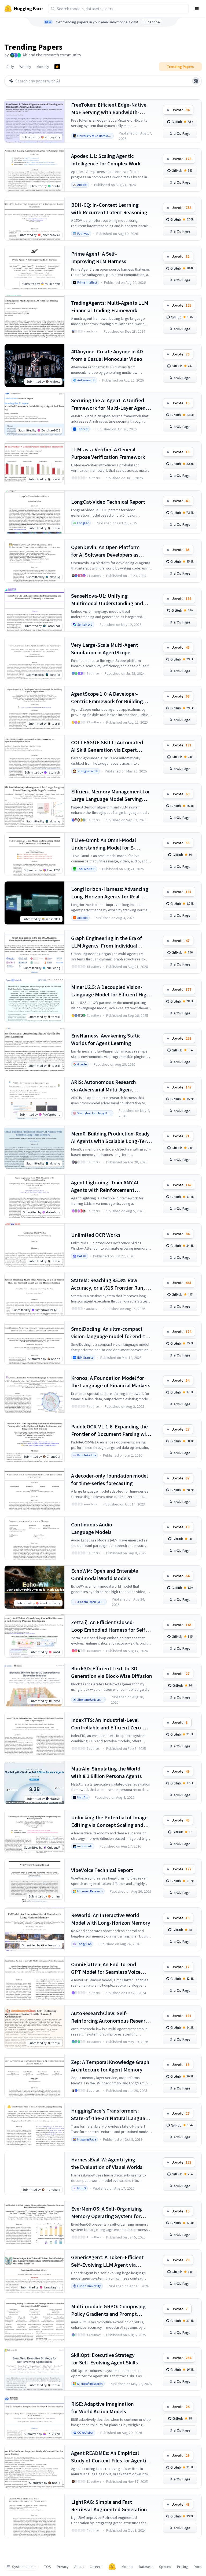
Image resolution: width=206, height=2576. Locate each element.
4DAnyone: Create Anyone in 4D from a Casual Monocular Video (107, 355)
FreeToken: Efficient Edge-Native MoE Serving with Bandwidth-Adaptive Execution (109, 109)
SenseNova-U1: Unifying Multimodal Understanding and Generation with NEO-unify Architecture (107, 600)
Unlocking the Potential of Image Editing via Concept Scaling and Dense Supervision (109, 1821)
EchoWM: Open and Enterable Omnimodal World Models (105, 1574)
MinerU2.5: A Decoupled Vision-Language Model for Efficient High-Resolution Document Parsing (111, 991)
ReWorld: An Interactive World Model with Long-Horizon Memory (111, 1919)
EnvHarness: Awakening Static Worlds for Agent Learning (106, 1039)
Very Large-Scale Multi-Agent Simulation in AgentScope (105, 649)
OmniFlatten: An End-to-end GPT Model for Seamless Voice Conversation (106, 1968)
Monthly (43, 67)
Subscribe (152, 22)
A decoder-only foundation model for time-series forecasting (109, 1479)
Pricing (183, 2567)
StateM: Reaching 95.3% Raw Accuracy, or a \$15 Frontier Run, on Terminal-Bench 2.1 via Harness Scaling (111, 1284)
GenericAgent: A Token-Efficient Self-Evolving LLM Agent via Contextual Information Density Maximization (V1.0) (108, 2261)
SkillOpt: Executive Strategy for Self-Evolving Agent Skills (104, 2359)
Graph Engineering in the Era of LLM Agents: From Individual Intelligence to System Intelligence (111, 942)
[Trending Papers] (57, 67)
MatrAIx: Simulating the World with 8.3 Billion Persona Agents (106, 1772)
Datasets (146, 2567)
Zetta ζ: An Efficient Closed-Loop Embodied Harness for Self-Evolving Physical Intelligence (109, 1626)
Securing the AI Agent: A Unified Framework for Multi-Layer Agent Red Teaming (109, 404)
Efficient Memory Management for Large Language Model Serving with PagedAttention (111, 795)
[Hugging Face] (112, 2567)
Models (127, 2567)
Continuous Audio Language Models (92, 1528)
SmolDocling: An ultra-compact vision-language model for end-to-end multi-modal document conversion (111, 1333)
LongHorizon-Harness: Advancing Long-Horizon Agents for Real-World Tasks (110, 893)
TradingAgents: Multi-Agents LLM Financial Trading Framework (110, 306)
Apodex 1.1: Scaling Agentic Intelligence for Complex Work (106, 160)
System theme (24, 2567)
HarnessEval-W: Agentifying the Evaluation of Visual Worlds (107, 2163)
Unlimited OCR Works (96, 1235)
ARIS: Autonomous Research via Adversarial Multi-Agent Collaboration (104, 1086)
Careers (96, 2567)
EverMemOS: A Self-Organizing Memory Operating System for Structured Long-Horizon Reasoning (106, 2213)
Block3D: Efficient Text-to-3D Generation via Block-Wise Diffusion (112, 1672)
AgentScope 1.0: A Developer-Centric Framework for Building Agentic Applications (107, 698)
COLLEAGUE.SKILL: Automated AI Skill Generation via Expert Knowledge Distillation (107, 746)
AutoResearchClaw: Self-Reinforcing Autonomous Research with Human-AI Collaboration (111, 2017)
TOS (48, 2567)
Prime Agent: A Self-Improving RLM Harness (99, 257)
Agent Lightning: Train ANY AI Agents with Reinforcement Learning (105, 1186)
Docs (198, 2567)
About (79, 2567)
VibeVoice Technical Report (102, 1870)
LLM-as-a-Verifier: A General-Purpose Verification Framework (108, 453)
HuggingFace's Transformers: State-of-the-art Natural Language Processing (111, 2115)
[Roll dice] (196, 81)
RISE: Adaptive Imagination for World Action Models (102, 2408)
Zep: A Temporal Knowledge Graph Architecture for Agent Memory (110, 2066)
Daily (10, 67)
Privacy (63, 2567)
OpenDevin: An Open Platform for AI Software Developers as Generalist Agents (105, 551)
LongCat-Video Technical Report (108, 502)
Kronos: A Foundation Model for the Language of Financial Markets (111, 1382)
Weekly (25, 67)
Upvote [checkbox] (181, 110)
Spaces (165, 2567)
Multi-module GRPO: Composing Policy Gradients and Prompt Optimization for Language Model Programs (110, 2310)
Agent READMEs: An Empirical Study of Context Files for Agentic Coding (110, 2457)
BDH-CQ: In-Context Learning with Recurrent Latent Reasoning (109, 208)
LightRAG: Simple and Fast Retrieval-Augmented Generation (109, 2506)
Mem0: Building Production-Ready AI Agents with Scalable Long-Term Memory (111, 1138)
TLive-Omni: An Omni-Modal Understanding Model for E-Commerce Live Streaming (104, 844)
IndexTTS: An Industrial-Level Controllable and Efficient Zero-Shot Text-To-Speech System (107, 1724)
